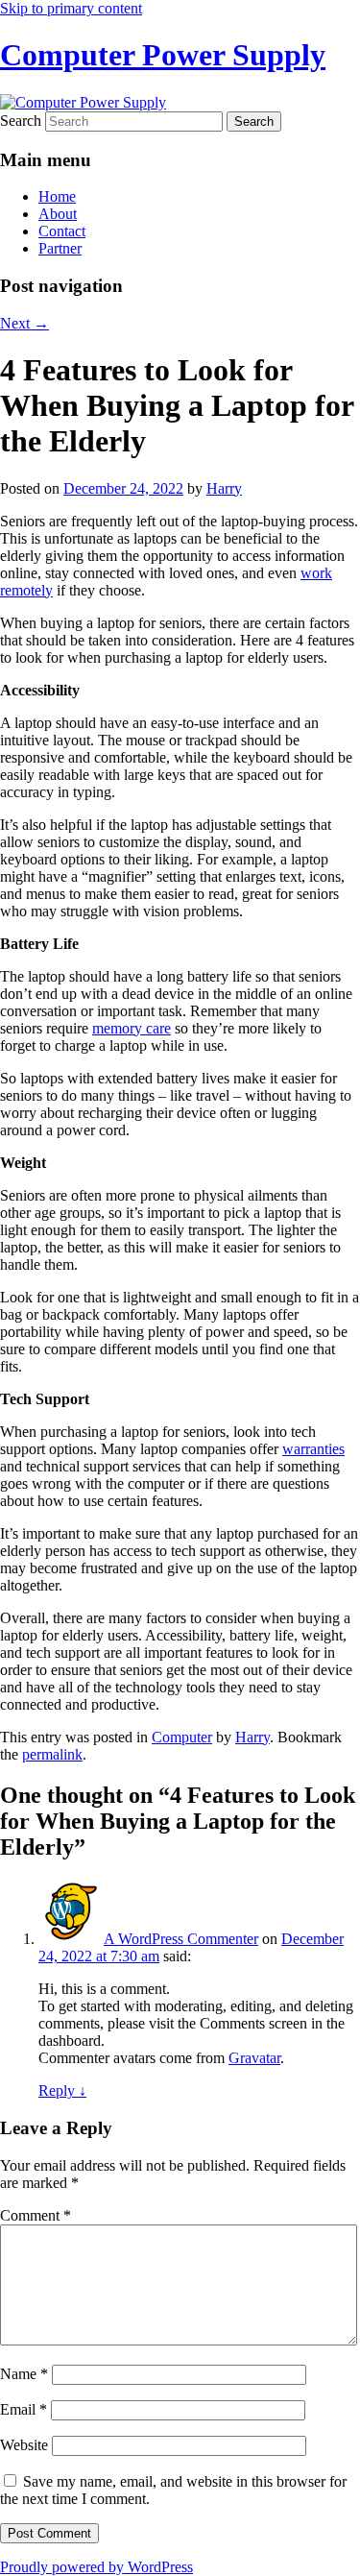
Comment (36, 2215)
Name (24, 2374)
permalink (52, 1754)
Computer (182, 1737)
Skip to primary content (71, 8)
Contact (62, 231)
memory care (132, 1028)
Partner (60, 248)
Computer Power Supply (163, 55)
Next (24, 323)
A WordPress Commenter (181, 1939)
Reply (62, 2090)
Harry (224, 488)
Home (57, 196)
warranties (313, 1449)
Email (24, 2409)
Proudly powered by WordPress (96, 2567)
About (58, 214)
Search (21, 121)
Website (24, 2445)
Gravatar (254, 2058)
